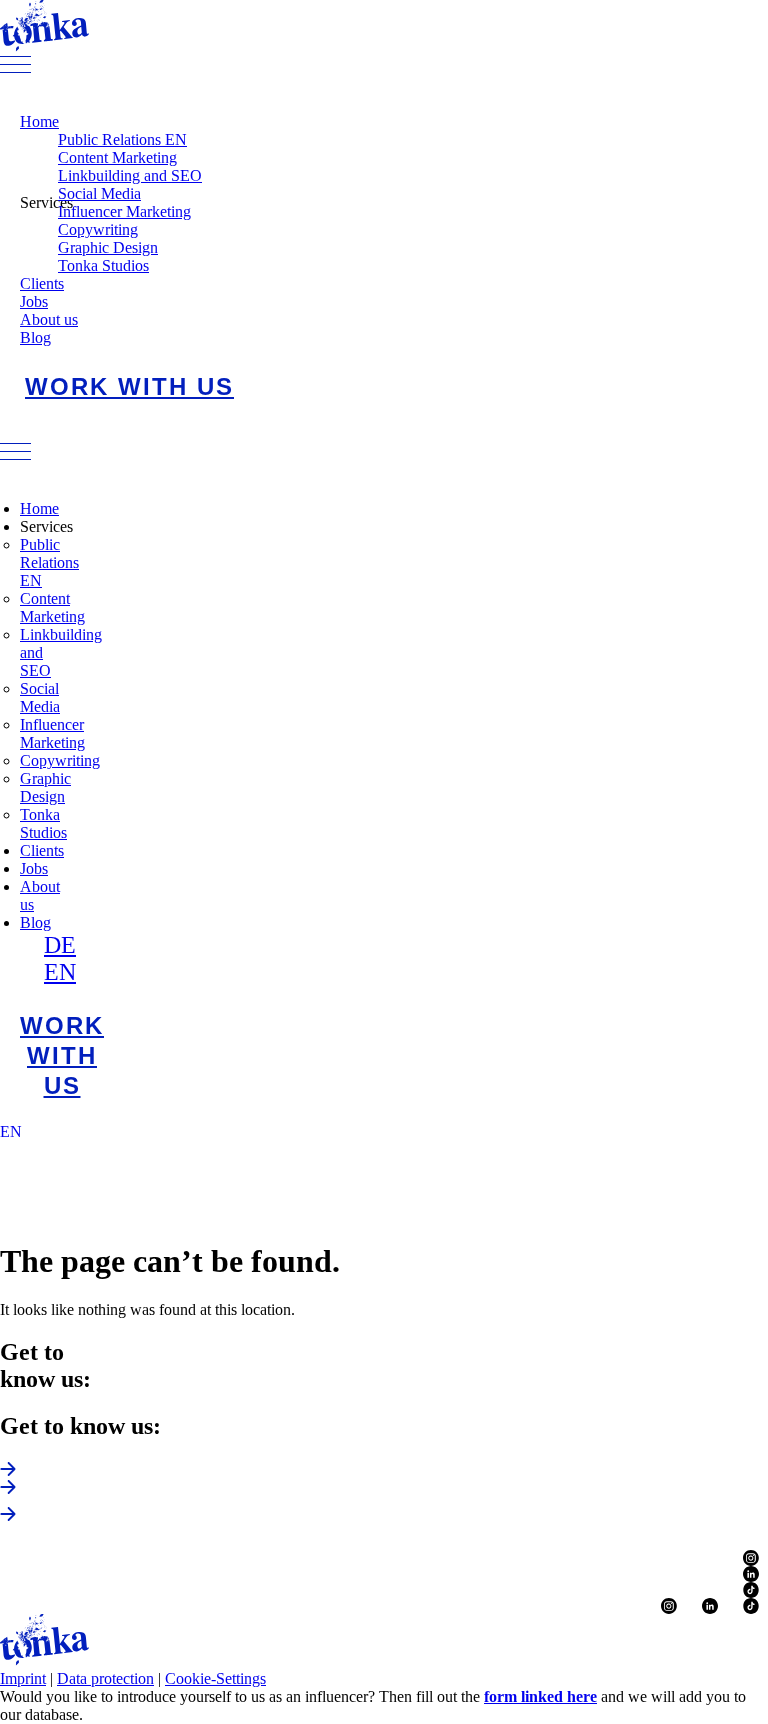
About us (49, 319)
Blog (35, 337)
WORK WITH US (129, 386)
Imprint (23, 1678)
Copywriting (98, 229)
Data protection (105, 1678)
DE (60, 945)
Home (39, 121)
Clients (42, 283)
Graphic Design (108, 247)
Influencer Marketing (124, 211)
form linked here (540, 1696)
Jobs (34, 301)
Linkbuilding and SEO (130, 175)
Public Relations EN (122, 139)
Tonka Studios (103, 265)
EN (60, 972)
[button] (384, 66)
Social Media (99, 193)
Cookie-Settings (215, 1678)
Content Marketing (117, 157)
